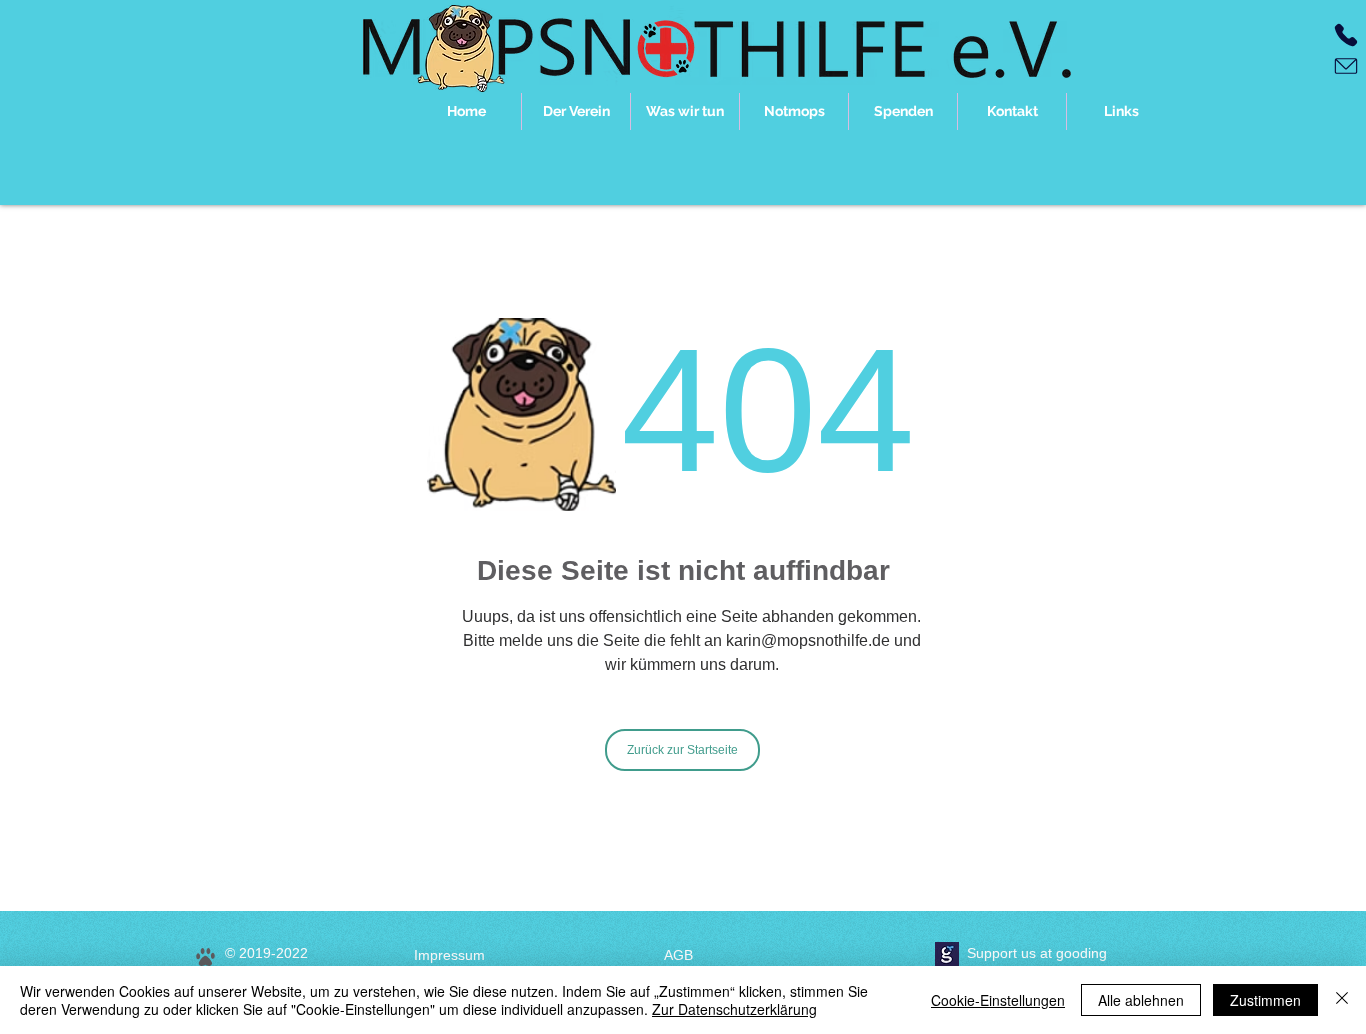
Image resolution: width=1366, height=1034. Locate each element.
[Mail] (1346, 66)
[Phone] (1346, 35)
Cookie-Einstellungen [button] (998, 1000)
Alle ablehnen (1141, 1000)
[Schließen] (1342, 1000)
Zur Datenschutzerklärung (734, 1009)
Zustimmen (1265, 1000)
